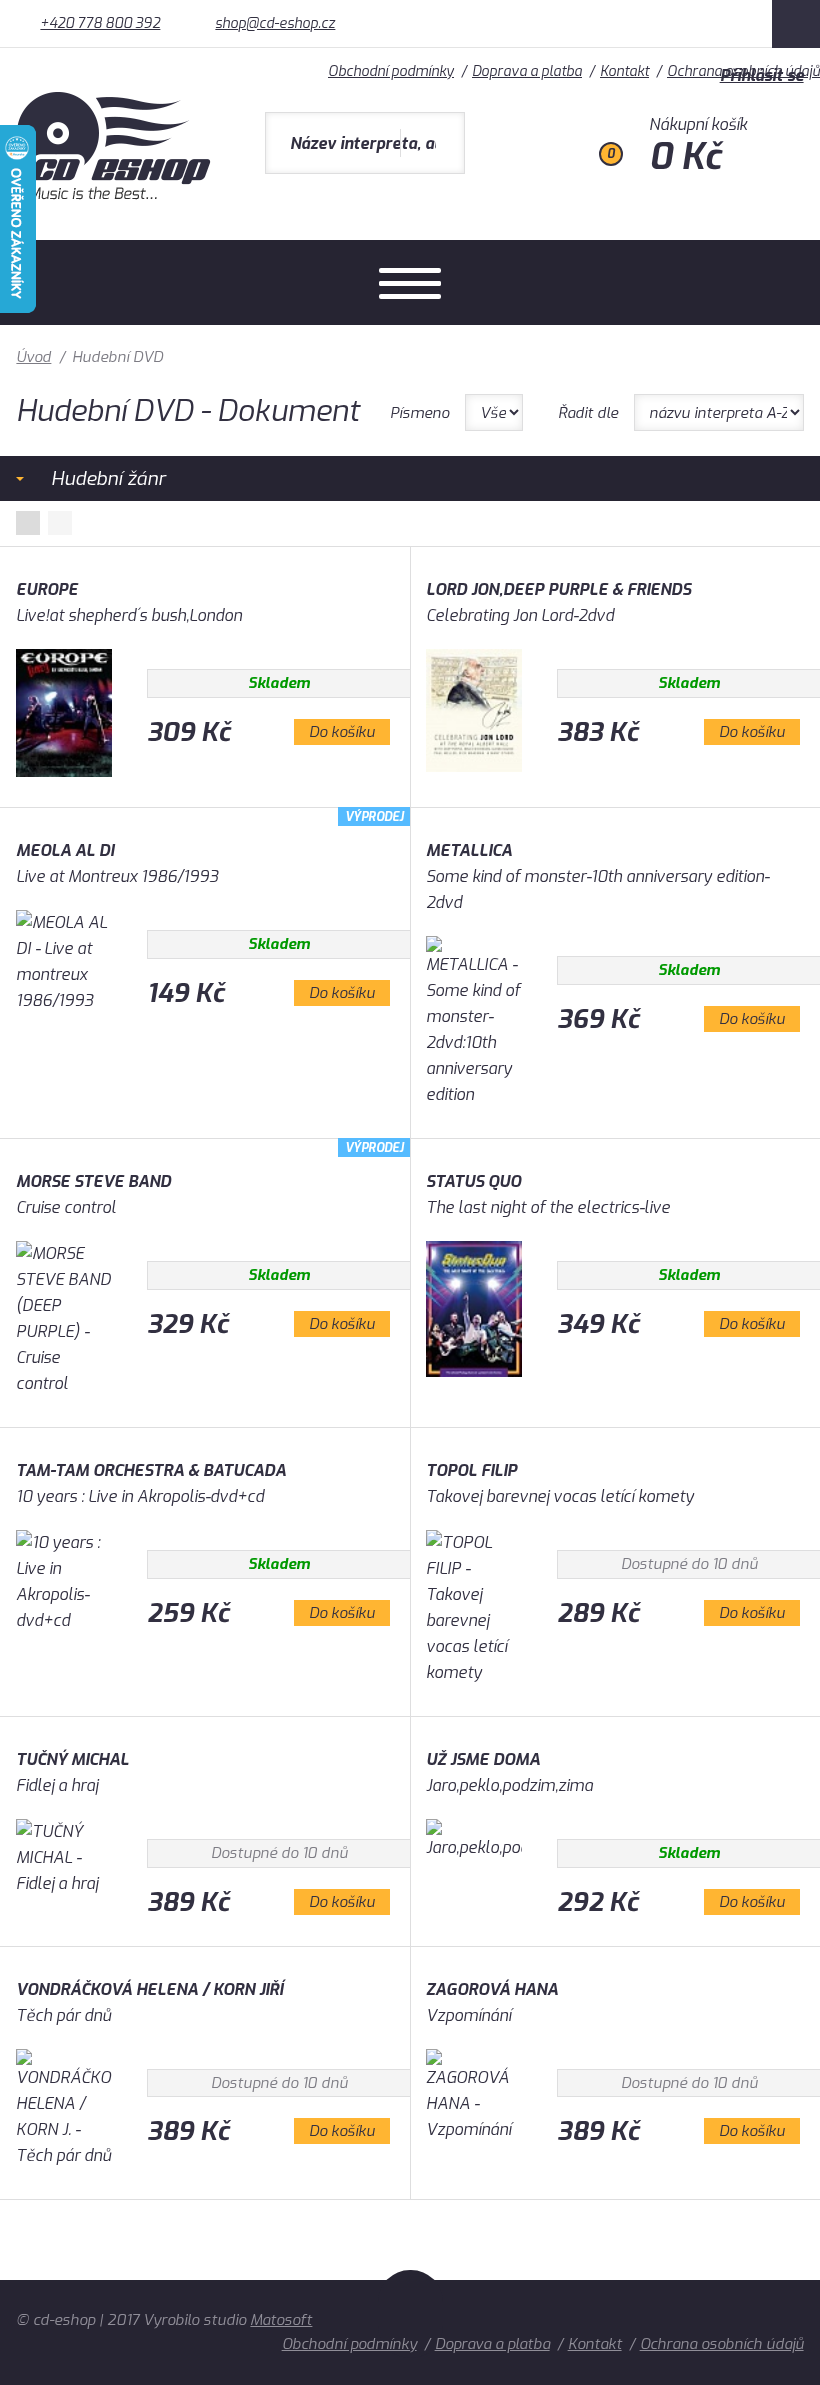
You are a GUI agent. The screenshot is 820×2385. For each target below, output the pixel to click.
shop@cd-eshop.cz (275, 23)
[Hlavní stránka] (115, 194)
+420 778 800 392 (100, 23)
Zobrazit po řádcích (60, 523)
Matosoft (281, 2320)
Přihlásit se (762, 75)
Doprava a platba (492, 2344)
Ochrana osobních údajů (722, 2344)
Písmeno (419, 413)
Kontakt (595, 2344)
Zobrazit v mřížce (28, 523)
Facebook (796, 24)
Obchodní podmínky (349, 2344)
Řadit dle (588, 413)
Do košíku (342, 732)
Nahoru (410, 2314)
